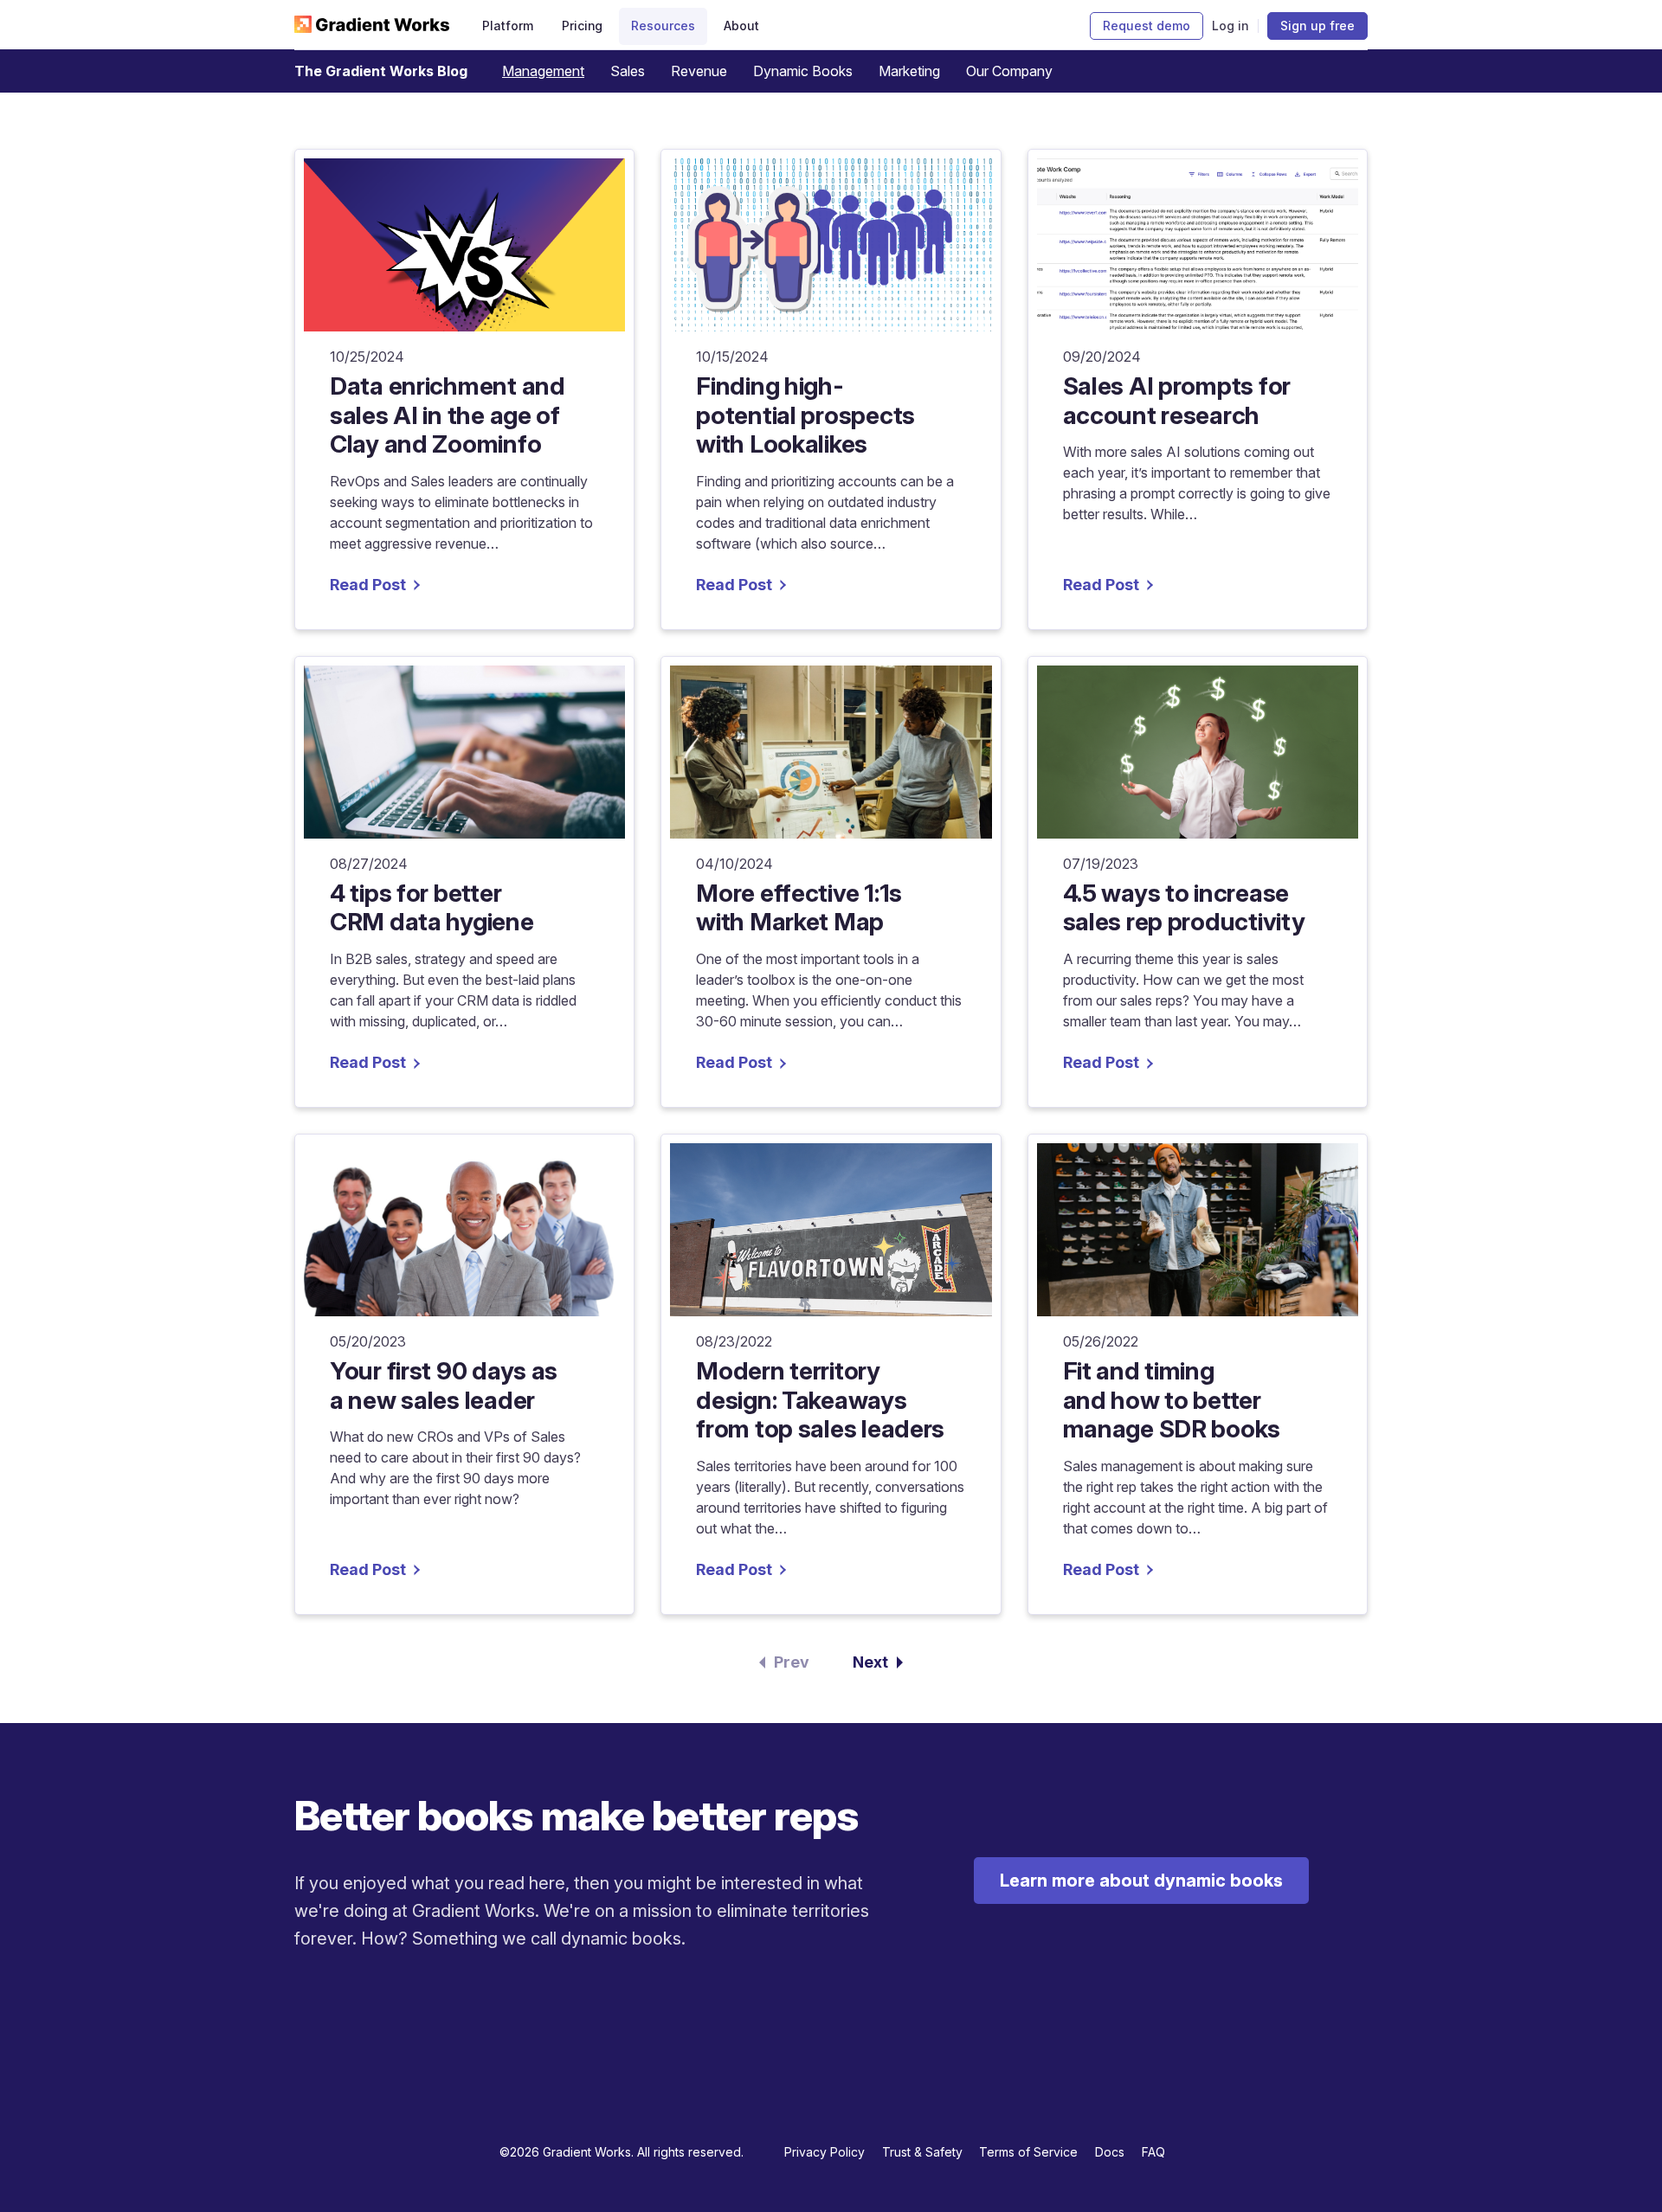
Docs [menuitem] (1110, 2152)
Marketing (909, 71)
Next (870, 1662)
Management (543, 71)
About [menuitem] (741, 26)
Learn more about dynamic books (1141, 1881)
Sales (628, 71)
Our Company (1009, 71)
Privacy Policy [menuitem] (825, 2152)
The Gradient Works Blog (381, 71)
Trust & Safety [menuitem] (922, 2152)
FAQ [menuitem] (1153, 2152)
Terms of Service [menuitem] (1028, 2152)
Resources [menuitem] (663, 26)
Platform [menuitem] (507, 26)
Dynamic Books (803, 71)
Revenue (699, 71)
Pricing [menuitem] (583, 26)
